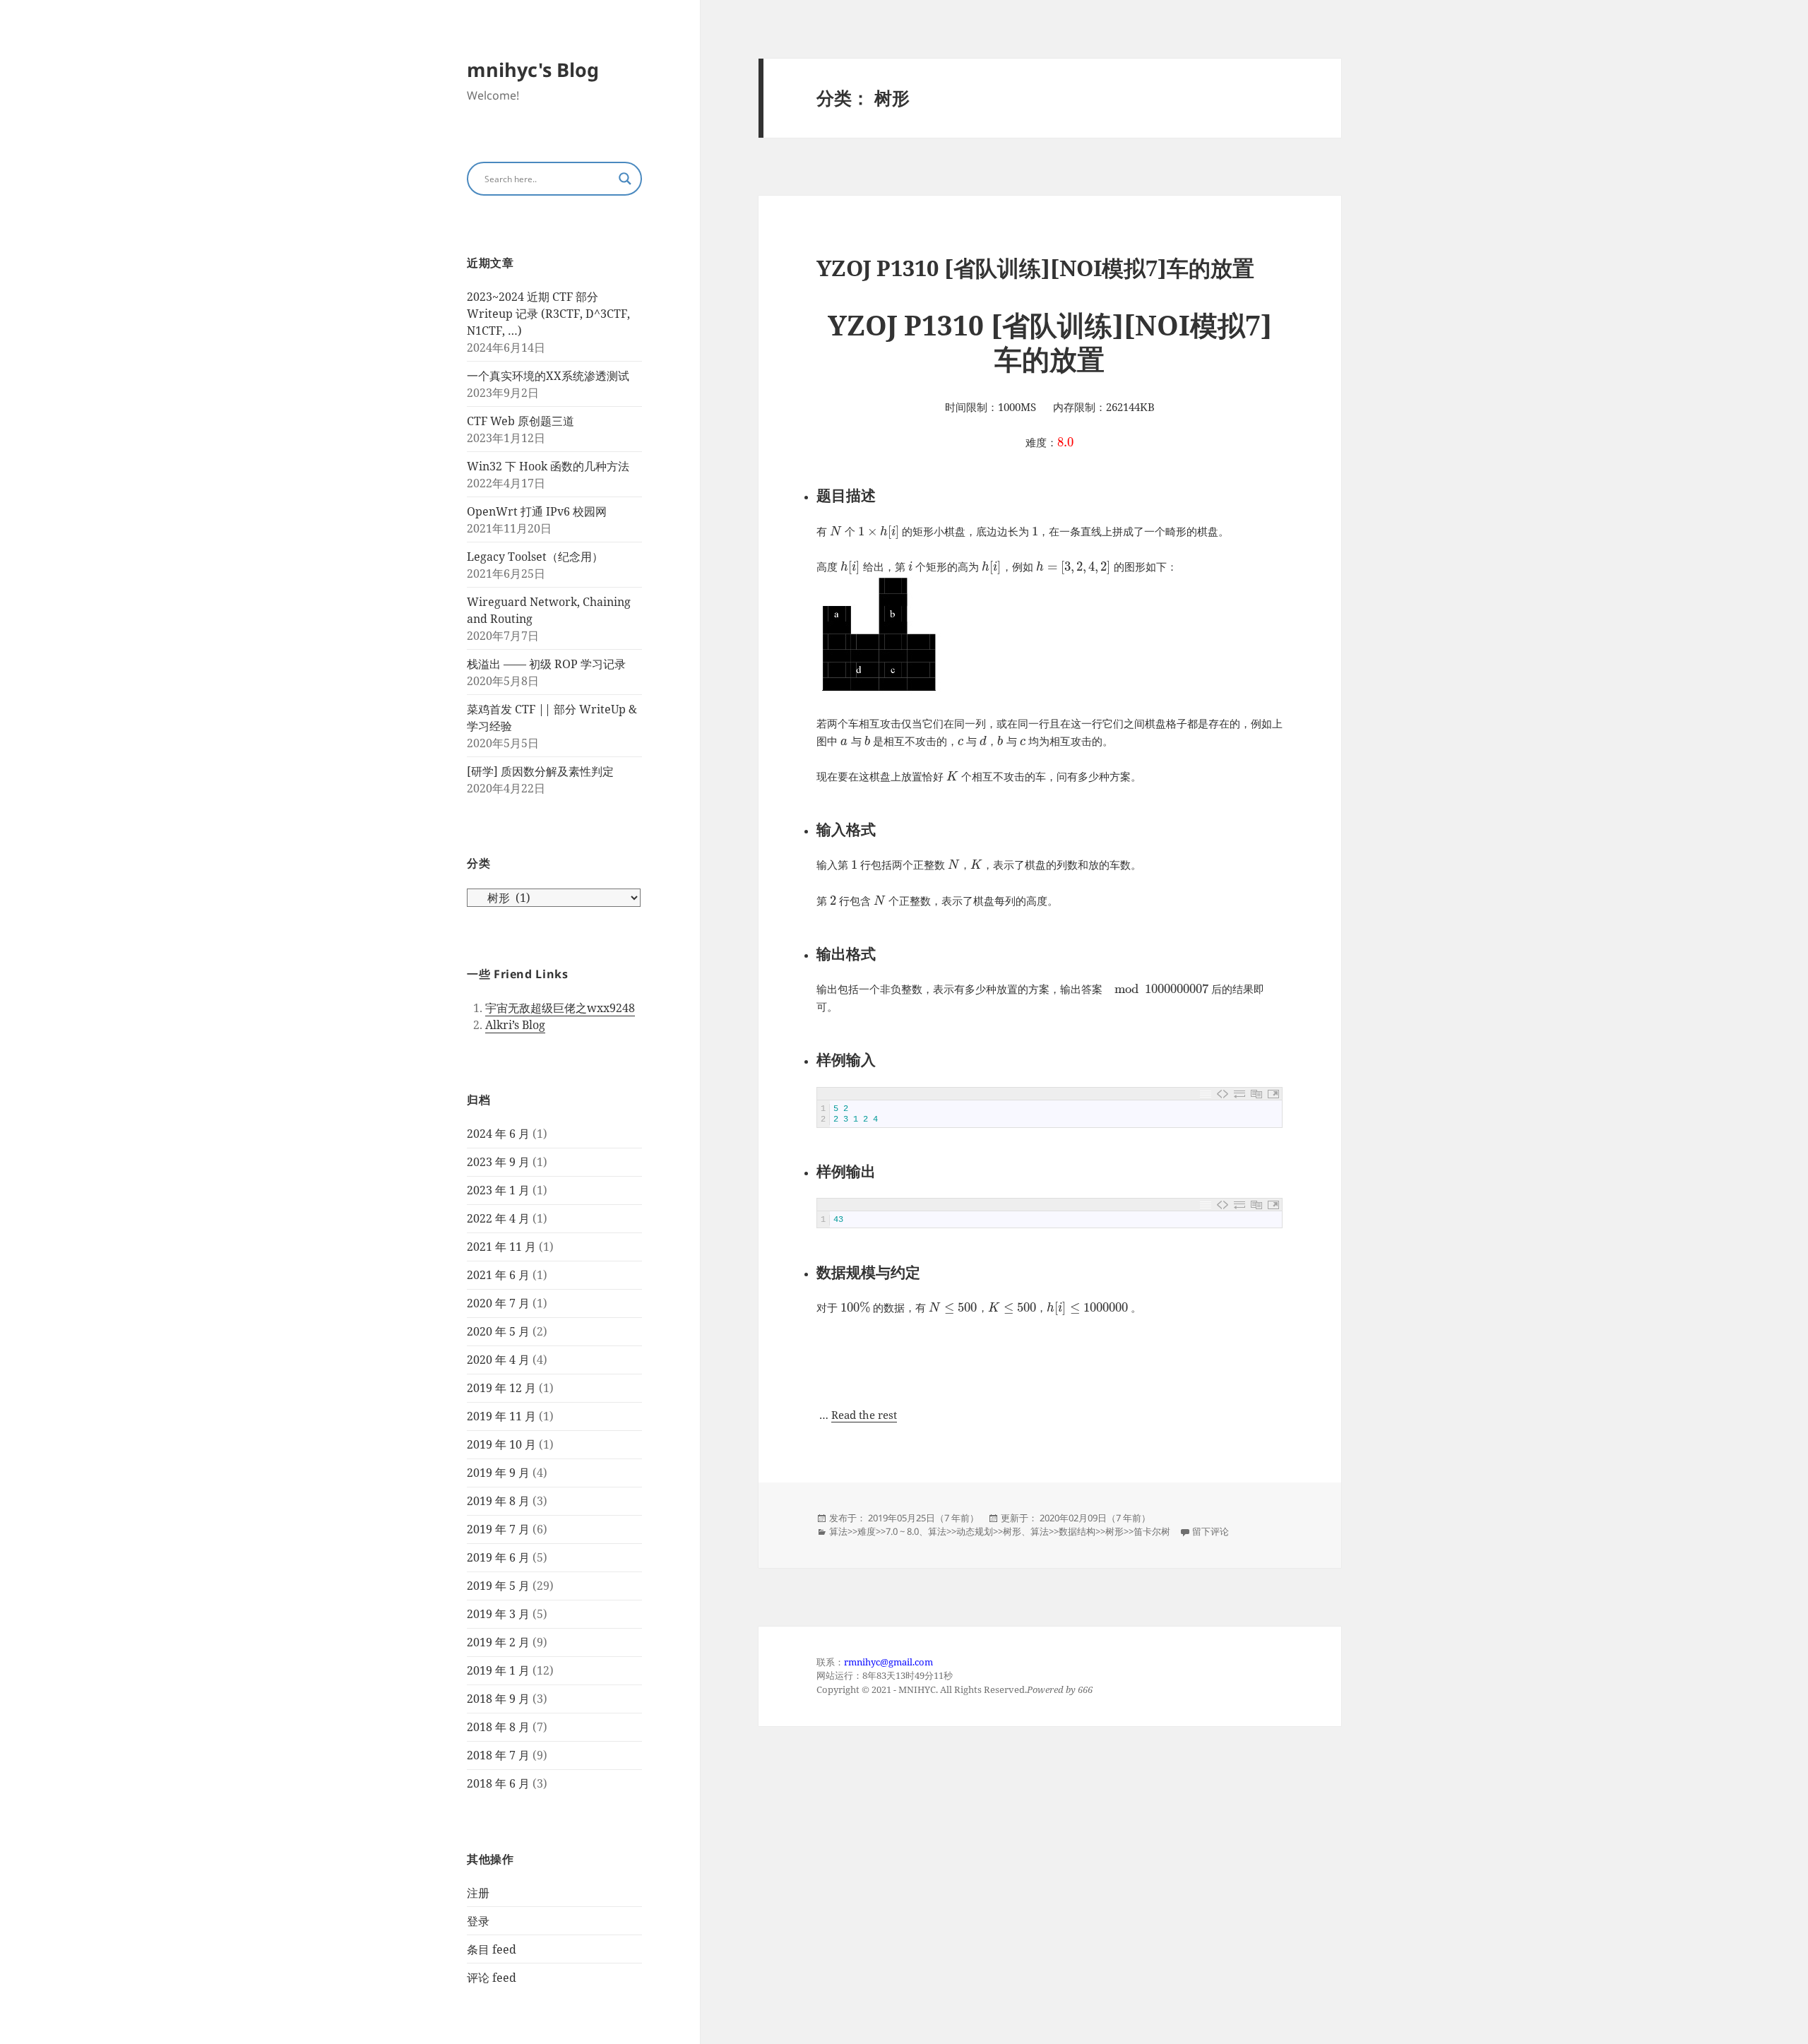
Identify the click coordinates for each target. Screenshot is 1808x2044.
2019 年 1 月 (498, 1670)
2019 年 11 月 (501, 1416)
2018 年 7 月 (498, 1755)
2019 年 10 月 (501, 1444)
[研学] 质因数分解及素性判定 (540, 771)
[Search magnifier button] (625, 179)
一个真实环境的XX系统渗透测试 (548, 376)
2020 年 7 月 (498, 1303)
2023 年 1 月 (498, 1190)
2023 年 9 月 (498, 1162)
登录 (478, 1921)
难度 (867, 1531)
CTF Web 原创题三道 (521, 421)
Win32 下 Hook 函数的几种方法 (548, 466)
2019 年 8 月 (498, 1501)
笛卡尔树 (1152, 1531)
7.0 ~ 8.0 (902, 1531)
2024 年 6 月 (498, 1134)
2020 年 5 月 (498, 1331)
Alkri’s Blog (515, 1025)
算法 (838, 1531)
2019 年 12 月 (501, 1388)
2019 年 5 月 (498, 1586)
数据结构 (1077, 1531)
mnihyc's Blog (533, 70)
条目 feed (492, 1949)
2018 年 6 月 (498, 1783)
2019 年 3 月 (498, 1614)
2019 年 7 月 (498, 1529)
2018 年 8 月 (498, 1727)
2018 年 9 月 (498, 1699)
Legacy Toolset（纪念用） (535, 557)
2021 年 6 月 (498, 1275)
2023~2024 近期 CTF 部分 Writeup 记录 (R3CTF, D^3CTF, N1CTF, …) (548, 314)
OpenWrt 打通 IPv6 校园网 (537, 511)
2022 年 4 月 (498, 1218)
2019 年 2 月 (498, 1642)
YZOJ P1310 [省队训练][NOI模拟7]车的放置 (1035, 268)
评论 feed (492, 1978)
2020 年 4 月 (498, 1360)
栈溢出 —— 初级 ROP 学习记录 (546, 664)
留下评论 (1211, 1531)
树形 (1012, 1531)
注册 (478, 1893)
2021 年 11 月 (501, 1247)
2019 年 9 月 (498, 1473)
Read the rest (864, 1415)
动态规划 (975, 1531)
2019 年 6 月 (498, 1557)
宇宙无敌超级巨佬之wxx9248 (560, 1008)
